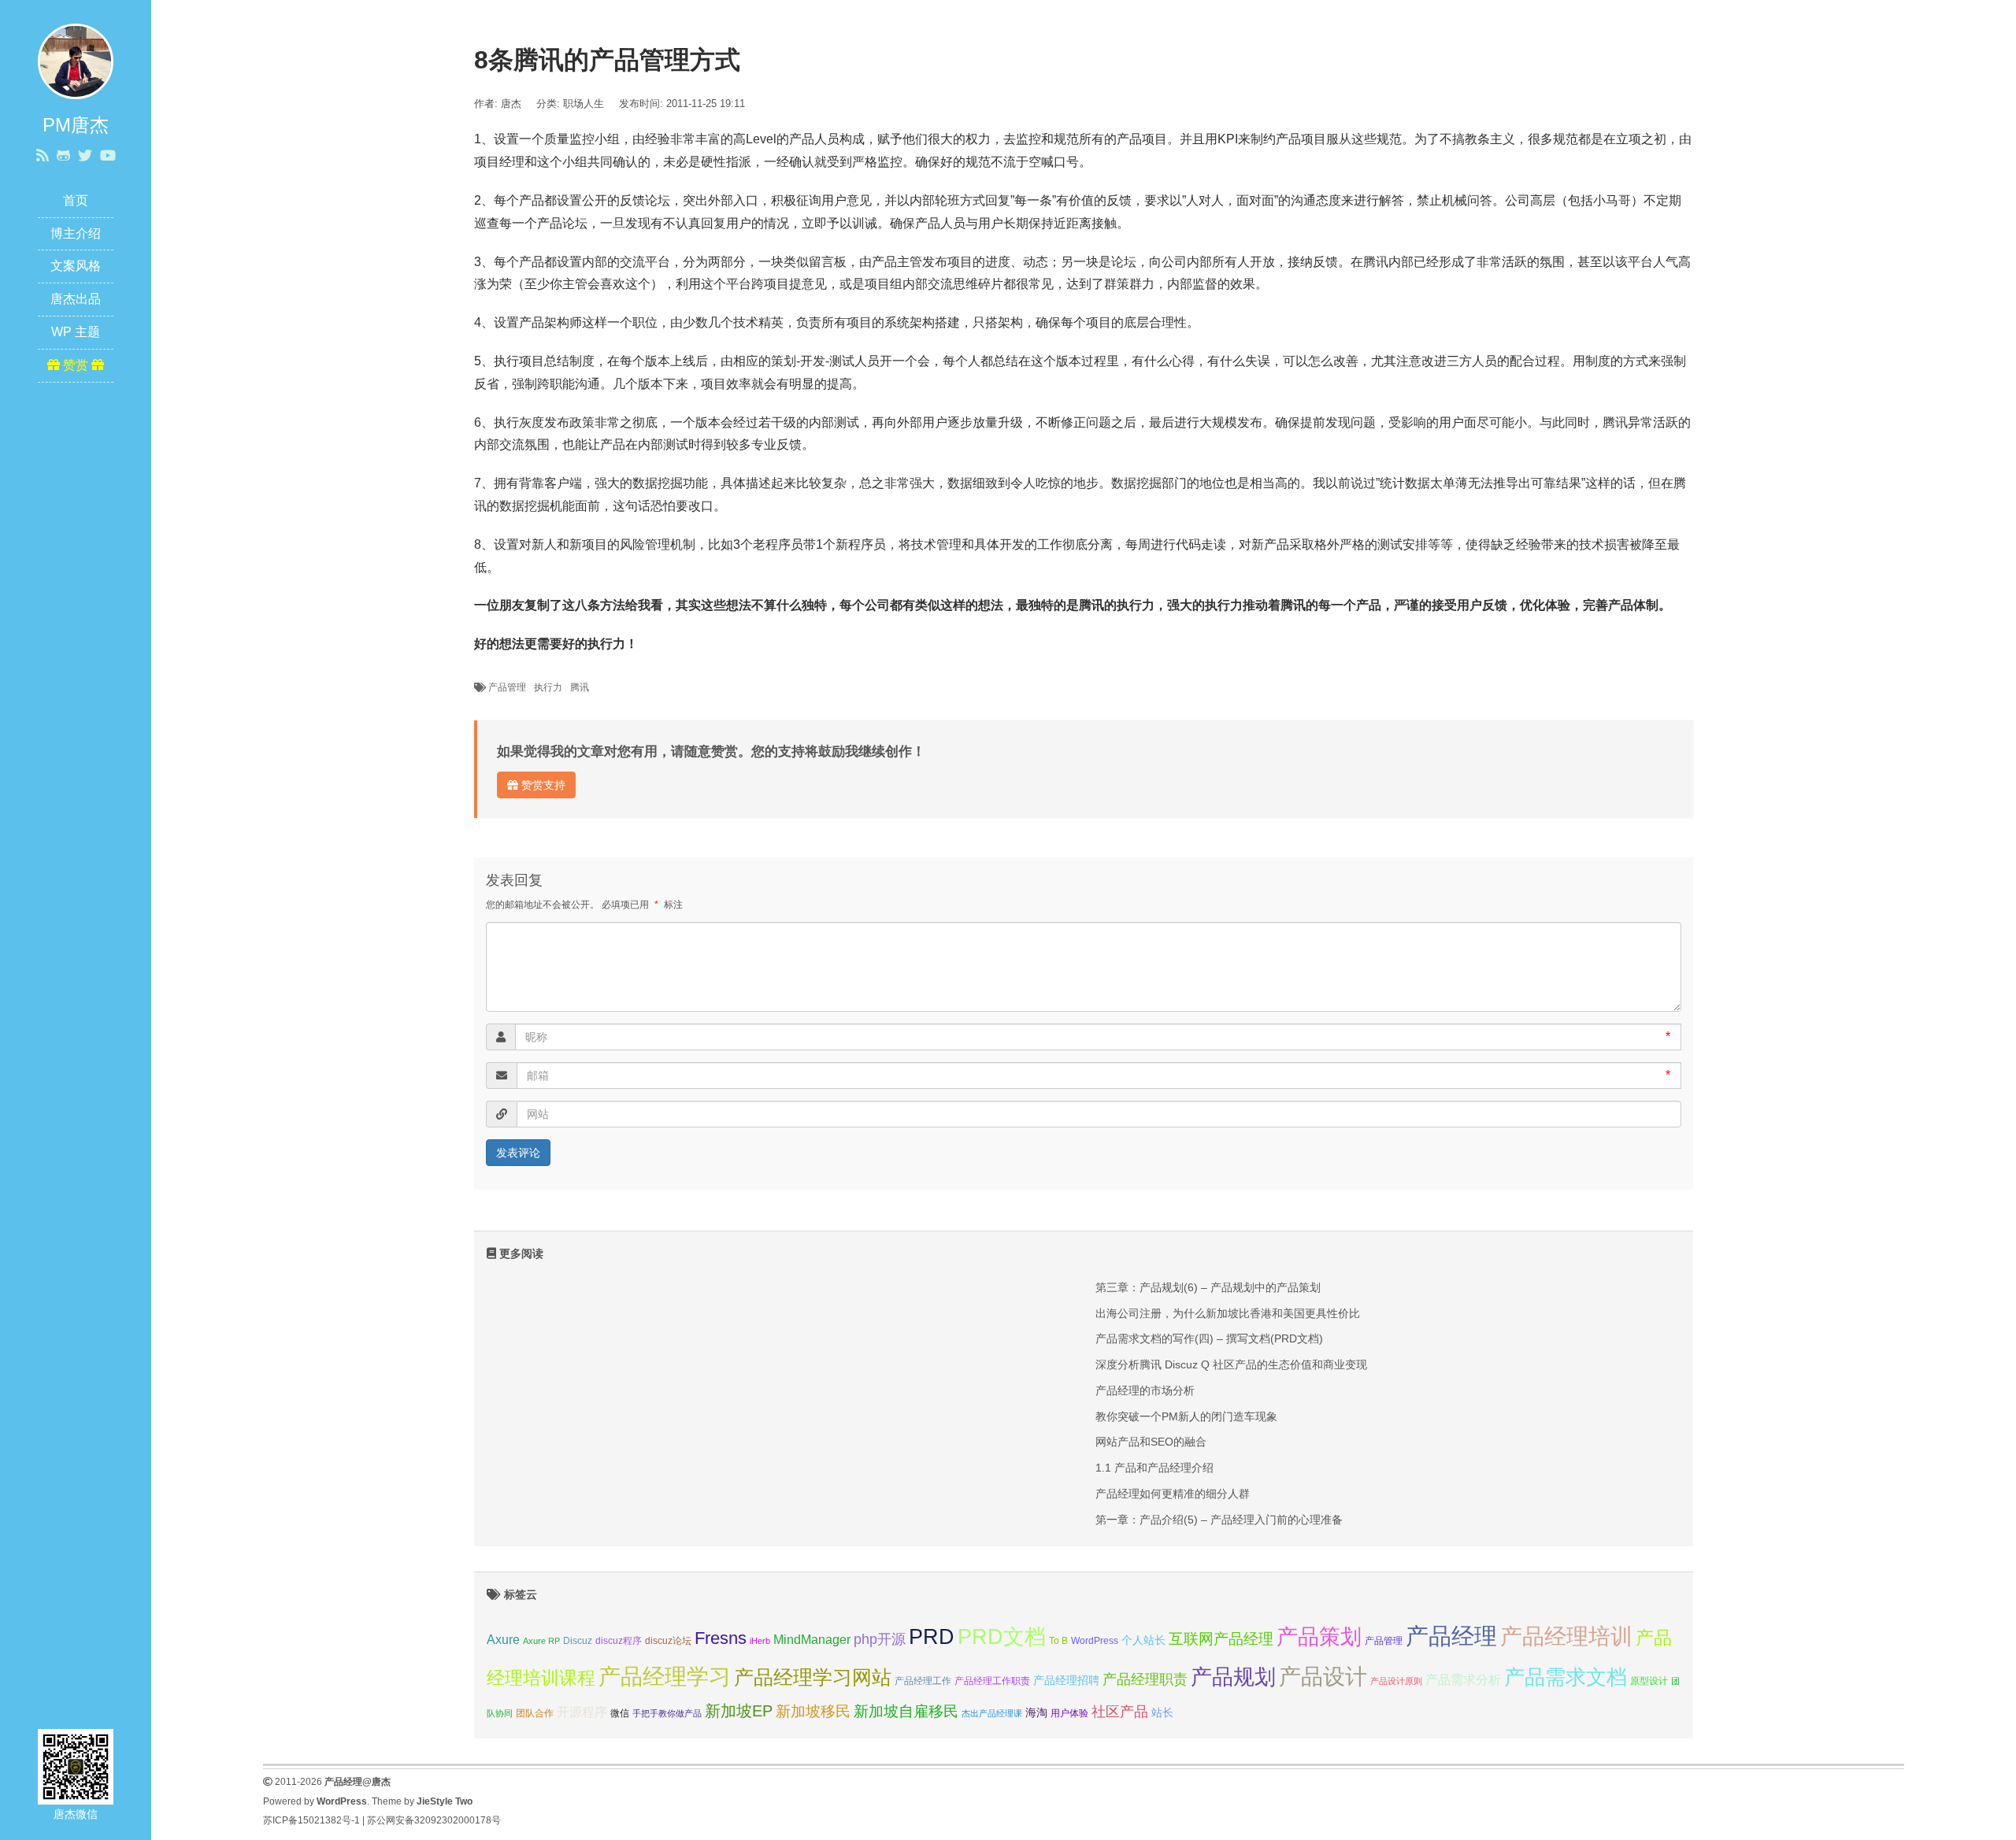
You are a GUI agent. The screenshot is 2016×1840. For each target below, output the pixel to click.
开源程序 (582, 1712)
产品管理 (507, 687)
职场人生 (584, 104)
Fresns (721, 1638)
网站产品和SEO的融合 (1151, 1442)
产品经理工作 (923, 1681)
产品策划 (1319, 1636)
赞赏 (76, 365)
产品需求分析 (1463, 1679)
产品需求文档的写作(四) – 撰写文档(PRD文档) (1209, 1338)
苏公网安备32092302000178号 (434, 1820)
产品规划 (1233, 1677)
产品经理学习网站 (813, 1677)
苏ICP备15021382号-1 (311, 1820)
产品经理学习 (665, 1677)
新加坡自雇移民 (906, 1711)
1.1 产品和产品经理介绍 (1154, 1468)
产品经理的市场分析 (1145, 1390)
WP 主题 (76, 332)
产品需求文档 (1566, 1677)
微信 (620, 1713)
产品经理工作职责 (992, 1681)
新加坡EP (739, 1711)
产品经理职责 (1145, 1679)
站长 (1162, 1712)
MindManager (812, 1639)
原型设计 (1649, 1681)
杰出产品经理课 (992, 1713)
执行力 (548, 687)
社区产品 (1120, 1712)
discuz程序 (619, 1641)
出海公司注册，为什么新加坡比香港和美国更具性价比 (1228, 1313)
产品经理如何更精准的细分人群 (1173, 1494)
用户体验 (1069, 1713)
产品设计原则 (1396, 1681)
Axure (503, 1639)
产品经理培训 (1566, 1636)
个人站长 (1143, 1640)
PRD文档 (1002, 1636)
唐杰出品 (76, 299)
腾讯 (580, 687)
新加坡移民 (813, 1711)
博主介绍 (76, 233)
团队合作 (535, 1713)
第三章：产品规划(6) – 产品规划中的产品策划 (1208, 1287)
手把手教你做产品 (667, 1713)
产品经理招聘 (1066, 1680)
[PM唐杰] (76, 60)
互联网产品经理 (1221, 1639)
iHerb (760, 1641)
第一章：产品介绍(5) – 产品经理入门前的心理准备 (1219, 1520)
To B (1058, 1641)
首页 (76, 200)
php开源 (880, 1639)
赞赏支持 (542, 785)
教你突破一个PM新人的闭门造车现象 (1186, 1416)
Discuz (578, 1641)
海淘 (1036, 1712)
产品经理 (1451, 1636)
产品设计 (1323, 1677)
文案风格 (76, 266)
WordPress (1095, 1641)
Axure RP (541, 1641)
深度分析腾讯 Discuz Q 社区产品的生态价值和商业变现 (1231, 1364)
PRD (932, 1636)
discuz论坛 (668, 1641)
